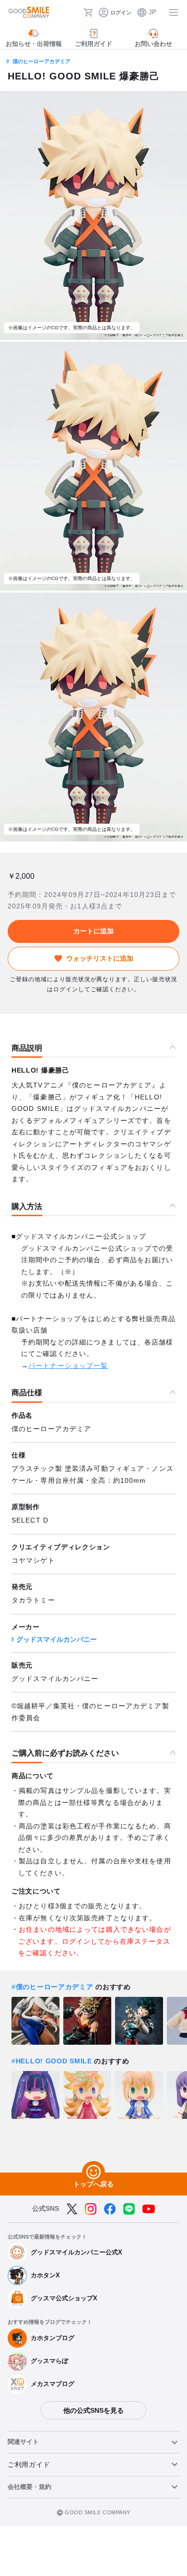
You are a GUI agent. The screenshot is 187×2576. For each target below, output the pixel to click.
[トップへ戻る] (93, 2173)
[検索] (73, 12)
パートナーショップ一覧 (68, 1366)
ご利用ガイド (29, 2464)
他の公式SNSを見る (93, 2410)
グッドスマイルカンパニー (57, 1639)
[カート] (88, 12)
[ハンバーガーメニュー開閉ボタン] (174, 12)
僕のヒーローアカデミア (41, 61)
